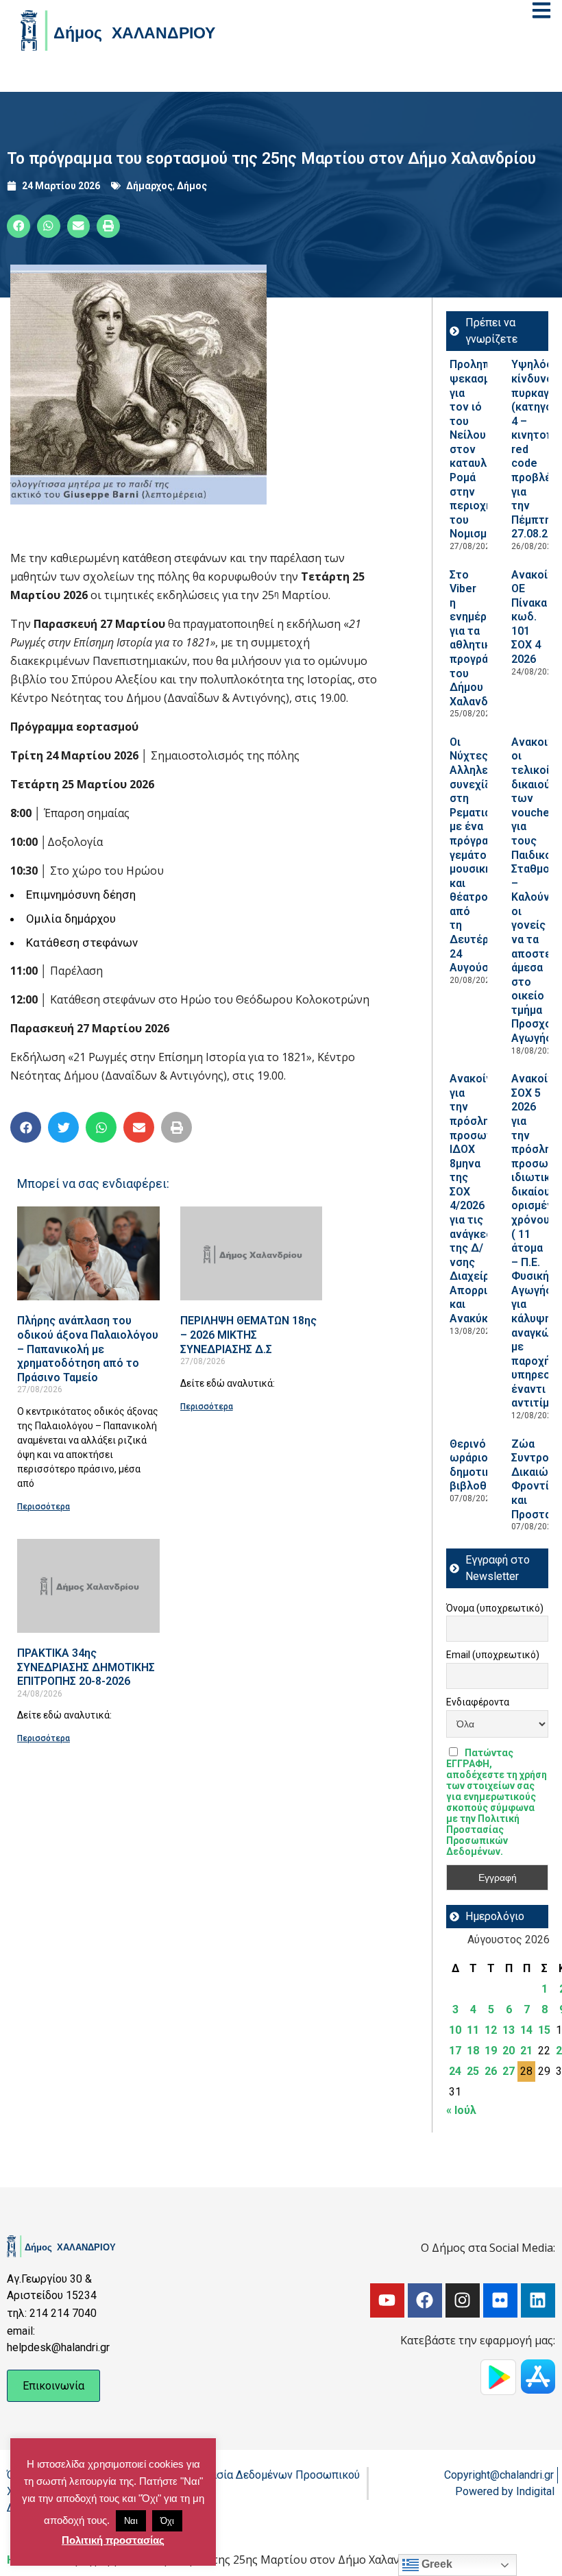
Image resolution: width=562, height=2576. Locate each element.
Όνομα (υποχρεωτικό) (495, 1608)
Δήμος (192, 186)
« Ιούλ (461, 2110)
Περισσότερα (44, 1507)
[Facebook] (425, 2300)
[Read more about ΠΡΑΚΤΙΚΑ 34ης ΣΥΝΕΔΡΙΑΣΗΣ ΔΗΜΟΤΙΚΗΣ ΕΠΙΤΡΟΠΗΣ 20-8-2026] (88, 1586)
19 (491, 2051)
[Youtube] (387, 2300)
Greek (436, 2564)
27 (509, 2071)
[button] (19, 226)
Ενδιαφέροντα (478, 1702)
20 (509, 2051)
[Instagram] (463, 2300)
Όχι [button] (167, 2521)
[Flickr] (500, 2300)
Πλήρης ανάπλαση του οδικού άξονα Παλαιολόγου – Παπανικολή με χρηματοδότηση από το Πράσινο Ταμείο (88, 1349)
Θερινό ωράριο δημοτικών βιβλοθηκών (482, 1465)
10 (455, 2030)
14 (526, 2030)
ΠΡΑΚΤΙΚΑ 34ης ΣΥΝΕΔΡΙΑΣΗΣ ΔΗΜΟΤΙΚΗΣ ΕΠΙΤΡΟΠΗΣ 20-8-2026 (86, 1667)
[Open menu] (541, 10)
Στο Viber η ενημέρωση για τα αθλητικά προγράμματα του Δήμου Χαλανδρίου (484, 638)
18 (473, 2051)
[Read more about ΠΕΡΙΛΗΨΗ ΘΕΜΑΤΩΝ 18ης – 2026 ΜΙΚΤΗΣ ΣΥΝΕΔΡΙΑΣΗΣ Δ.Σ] (252, 1253)
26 (491, 2071)
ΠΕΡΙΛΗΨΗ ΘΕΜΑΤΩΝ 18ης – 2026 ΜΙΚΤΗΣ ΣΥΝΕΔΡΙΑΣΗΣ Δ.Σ (248, 1335)
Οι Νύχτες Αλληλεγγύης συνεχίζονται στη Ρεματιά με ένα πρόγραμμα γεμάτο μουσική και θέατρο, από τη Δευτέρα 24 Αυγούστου (484, 855)
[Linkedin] (538, 2300)
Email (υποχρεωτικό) (493, 1655)
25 (473, 2071)
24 (455, 2071)
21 (526, 2051)
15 (544, 2030)
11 (473, 2030)
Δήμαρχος (149, 186)
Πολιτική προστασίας (113, 2540)
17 (455, 2051)
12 (491, 2030)
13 (509, 2030)
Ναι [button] (131, 2521)
